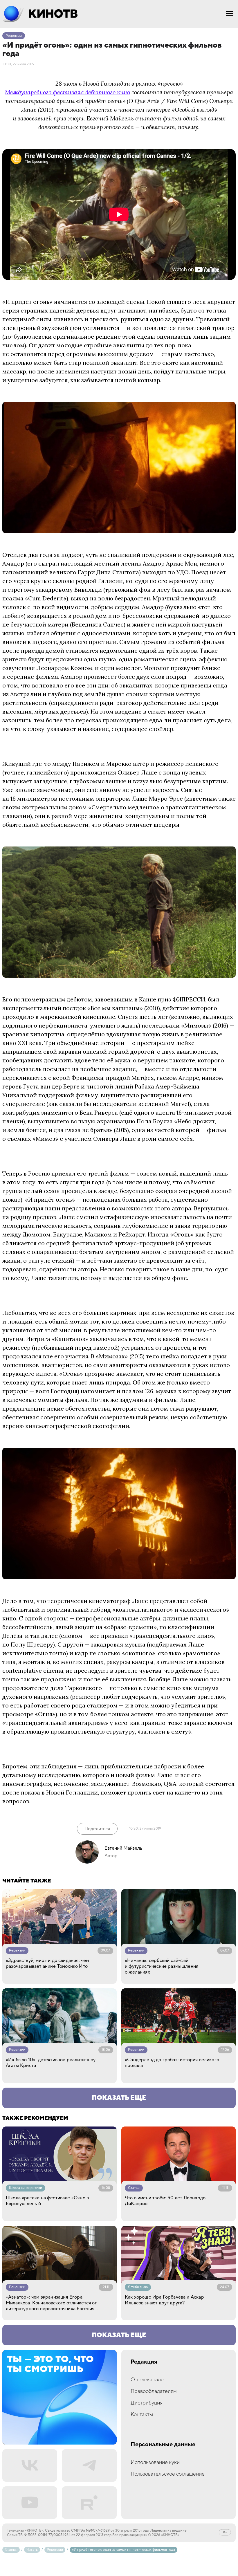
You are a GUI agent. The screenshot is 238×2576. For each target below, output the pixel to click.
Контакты (142, 2415)
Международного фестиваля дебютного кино (67, 92)
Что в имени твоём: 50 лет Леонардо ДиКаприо (165, 2201)
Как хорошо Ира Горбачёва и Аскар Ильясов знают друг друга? (164, 2300)
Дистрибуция (147, 2403)
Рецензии (14, 36)
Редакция (144, 2362)
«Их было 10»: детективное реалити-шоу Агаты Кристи (51, 2063)
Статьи (134, 2188)
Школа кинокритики (26, 2188)
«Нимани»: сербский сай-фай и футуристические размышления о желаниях (162, 1966)
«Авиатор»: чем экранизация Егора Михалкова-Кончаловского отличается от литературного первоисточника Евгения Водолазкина (51, 2303)
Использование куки (155, 2462)
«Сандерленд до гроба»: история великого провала (172, 2063)
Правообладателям (154, 2391)
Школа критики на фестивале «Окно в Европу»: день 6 (47, 2201)
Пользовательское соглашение (168, 2474)
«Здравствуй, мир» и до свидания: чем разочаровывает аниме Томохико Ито (47, 1963)
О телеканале (147, 2380)
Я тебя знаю (138, 2287)
